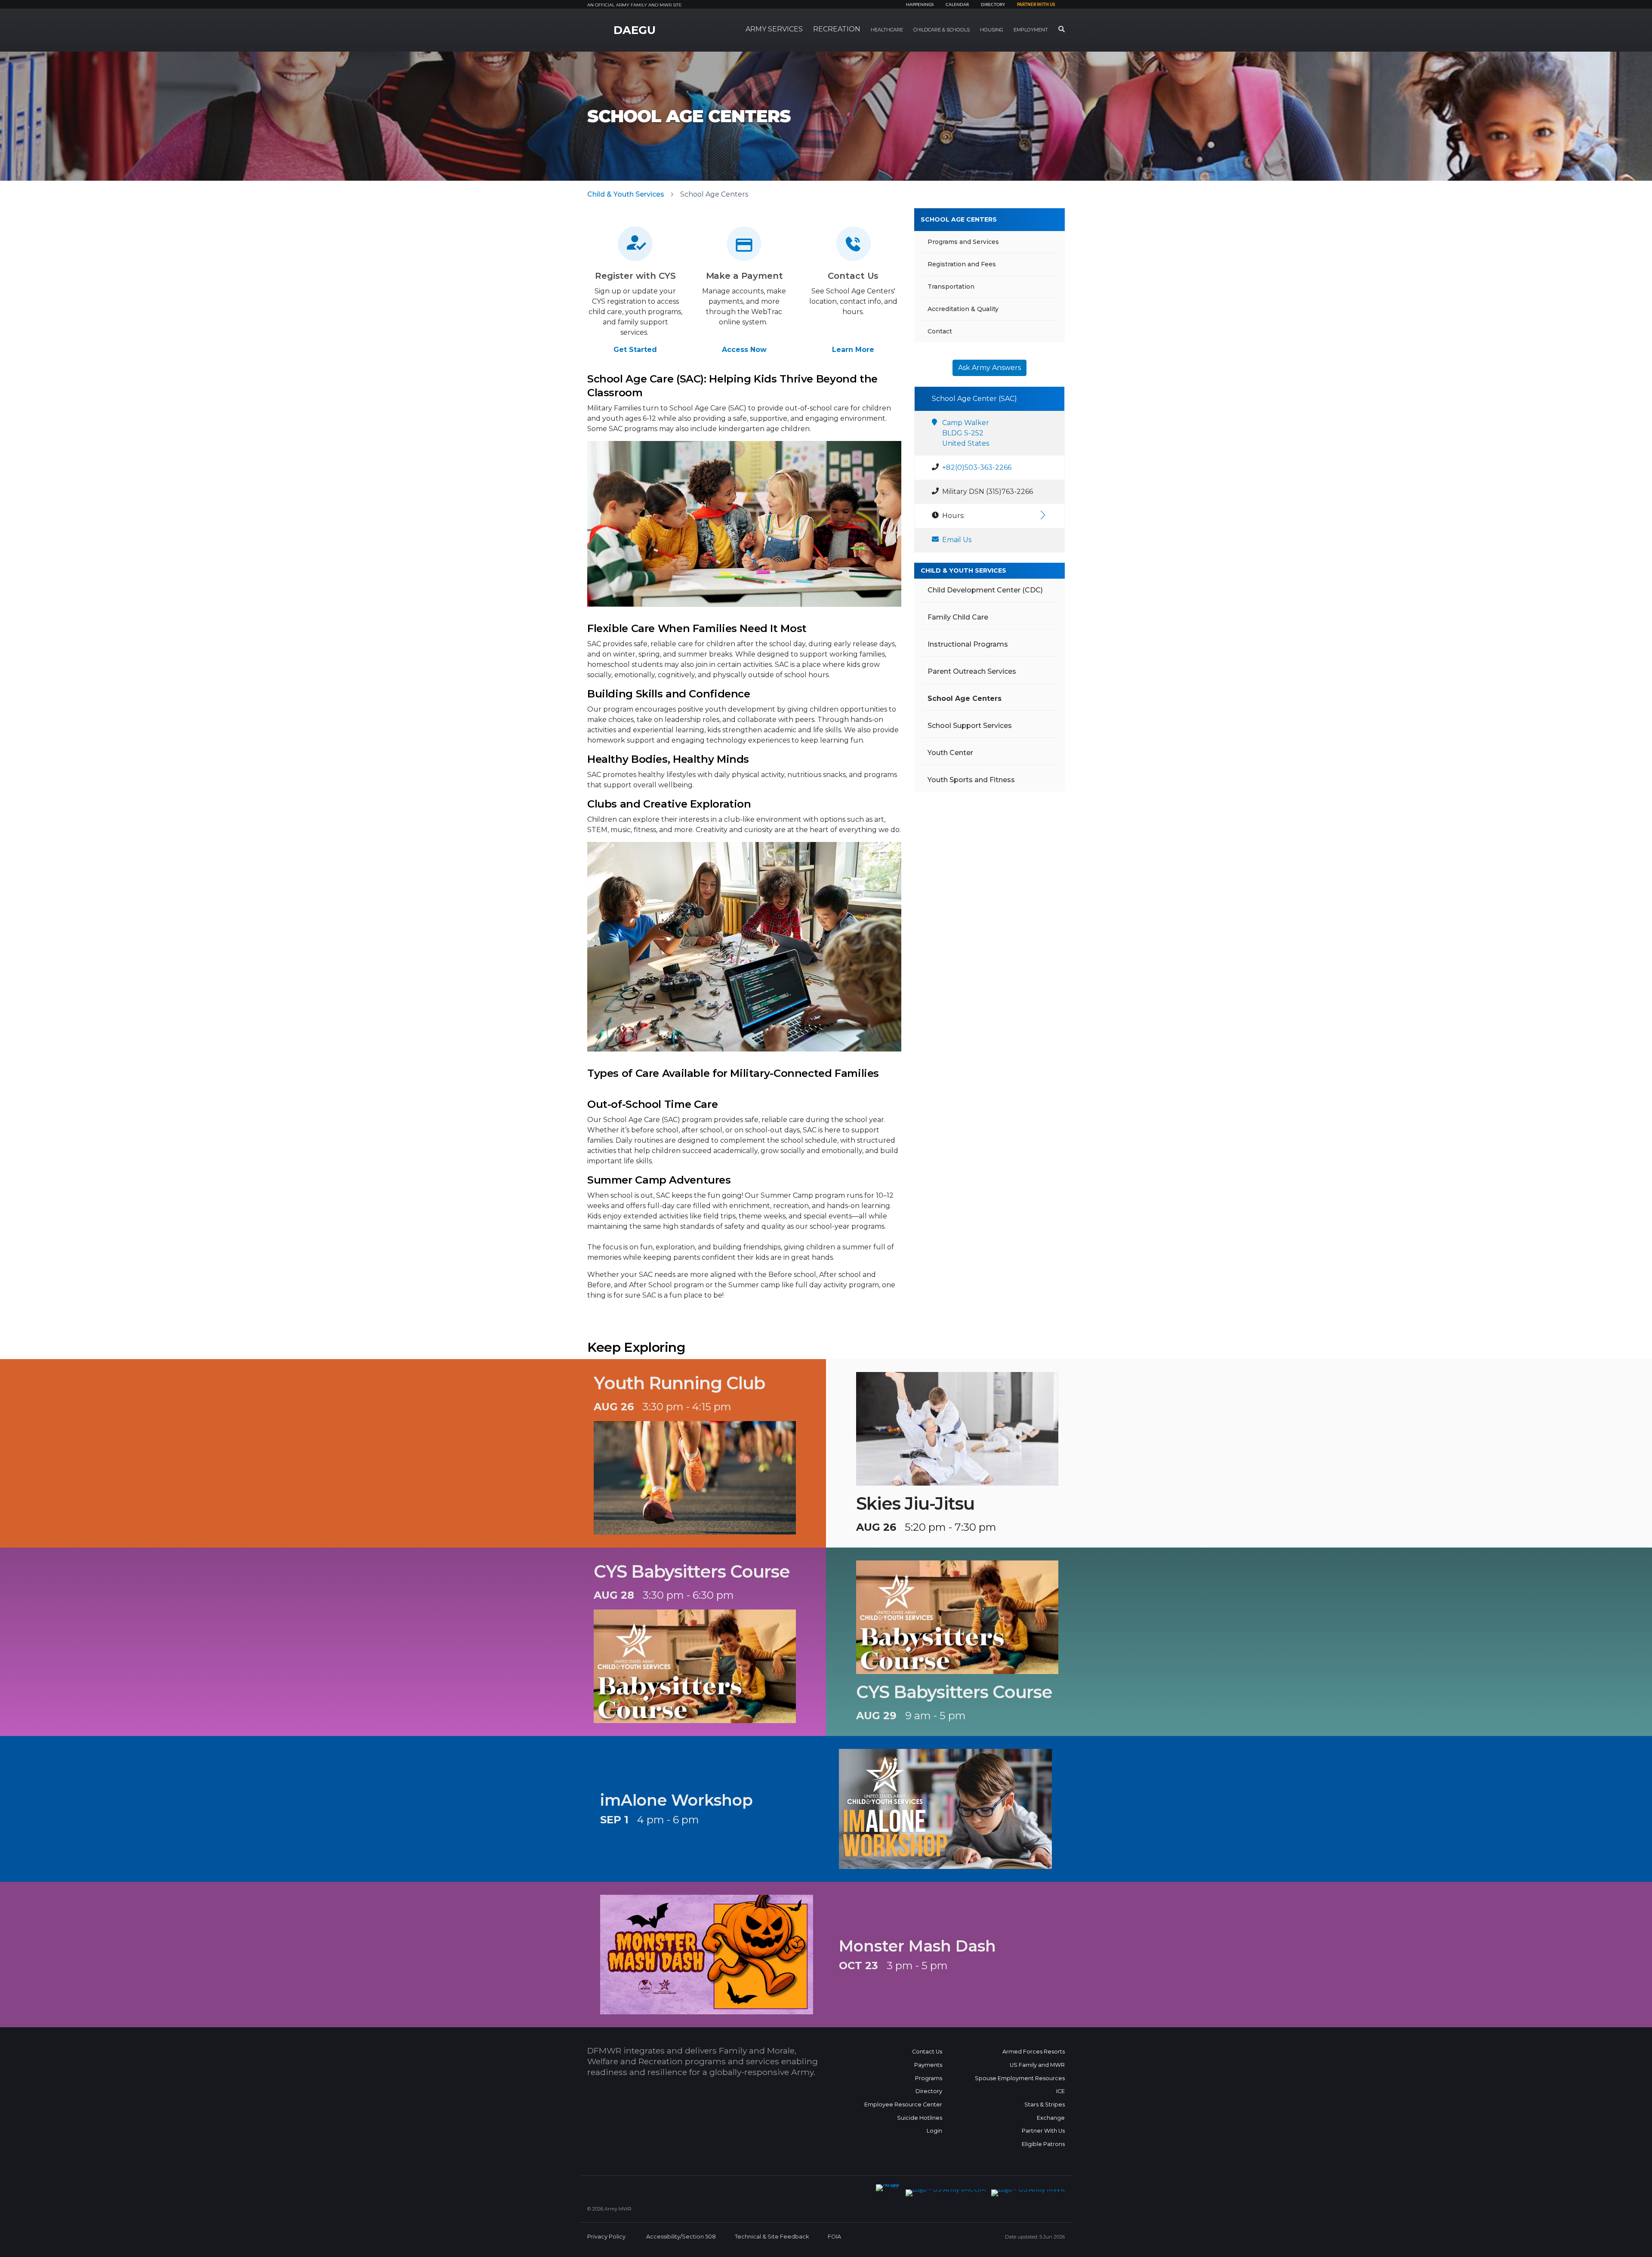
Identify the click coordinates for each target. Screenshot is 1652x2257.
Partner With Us (1043, 2131)
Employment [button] (1031, 30)
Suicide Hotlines (920, 2118)
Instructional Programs (968, 644)
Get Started (635, 350)
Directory (993, 5)
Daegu (635, 30)
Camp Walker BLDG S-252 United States (966, 433)
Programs (929, 2078)
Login (934, 2131)
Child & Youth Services (626, 194)
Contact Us (927, 2052)
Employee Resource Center (903, 2104)
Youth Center (950, 753)
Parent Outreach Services (972, 671)
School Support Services (970, 726)
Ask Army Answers (989, 368)
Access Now (744, 350)
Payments (928, 2065)
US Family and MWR (1037, 2065)
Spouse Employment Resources (1020, 2078)
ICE (1060, 2091)
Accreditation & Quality (963, 309)
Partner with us (1036, 5)
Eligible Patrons (1043, 2144)
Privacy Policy (606, 2237)
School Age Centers (959, 219)
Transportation (951, 287)
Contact (940, 331)
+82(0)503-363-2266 (977, 467)
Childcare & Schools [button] (942, 30)
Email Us (957, 540)
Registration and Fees (962, 264)
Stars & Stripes (1045, 2104)
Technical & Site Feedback (772, 2237)
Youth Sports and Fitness (971, 780)
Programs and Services (963, 242)
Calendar (957, 5)
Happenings (920, 5)
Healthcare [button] (887, 30)
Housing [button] (992, 30)
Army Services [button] (774, 29)
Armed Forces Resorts (1034, 2052)
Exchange (1051, 2118)
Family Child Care (958, 617)
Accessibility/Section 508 (681, 2237)
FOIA (834, 2237)
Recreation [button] (837, 29)
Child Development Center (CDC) (985, 590)
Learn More (853, 350)
